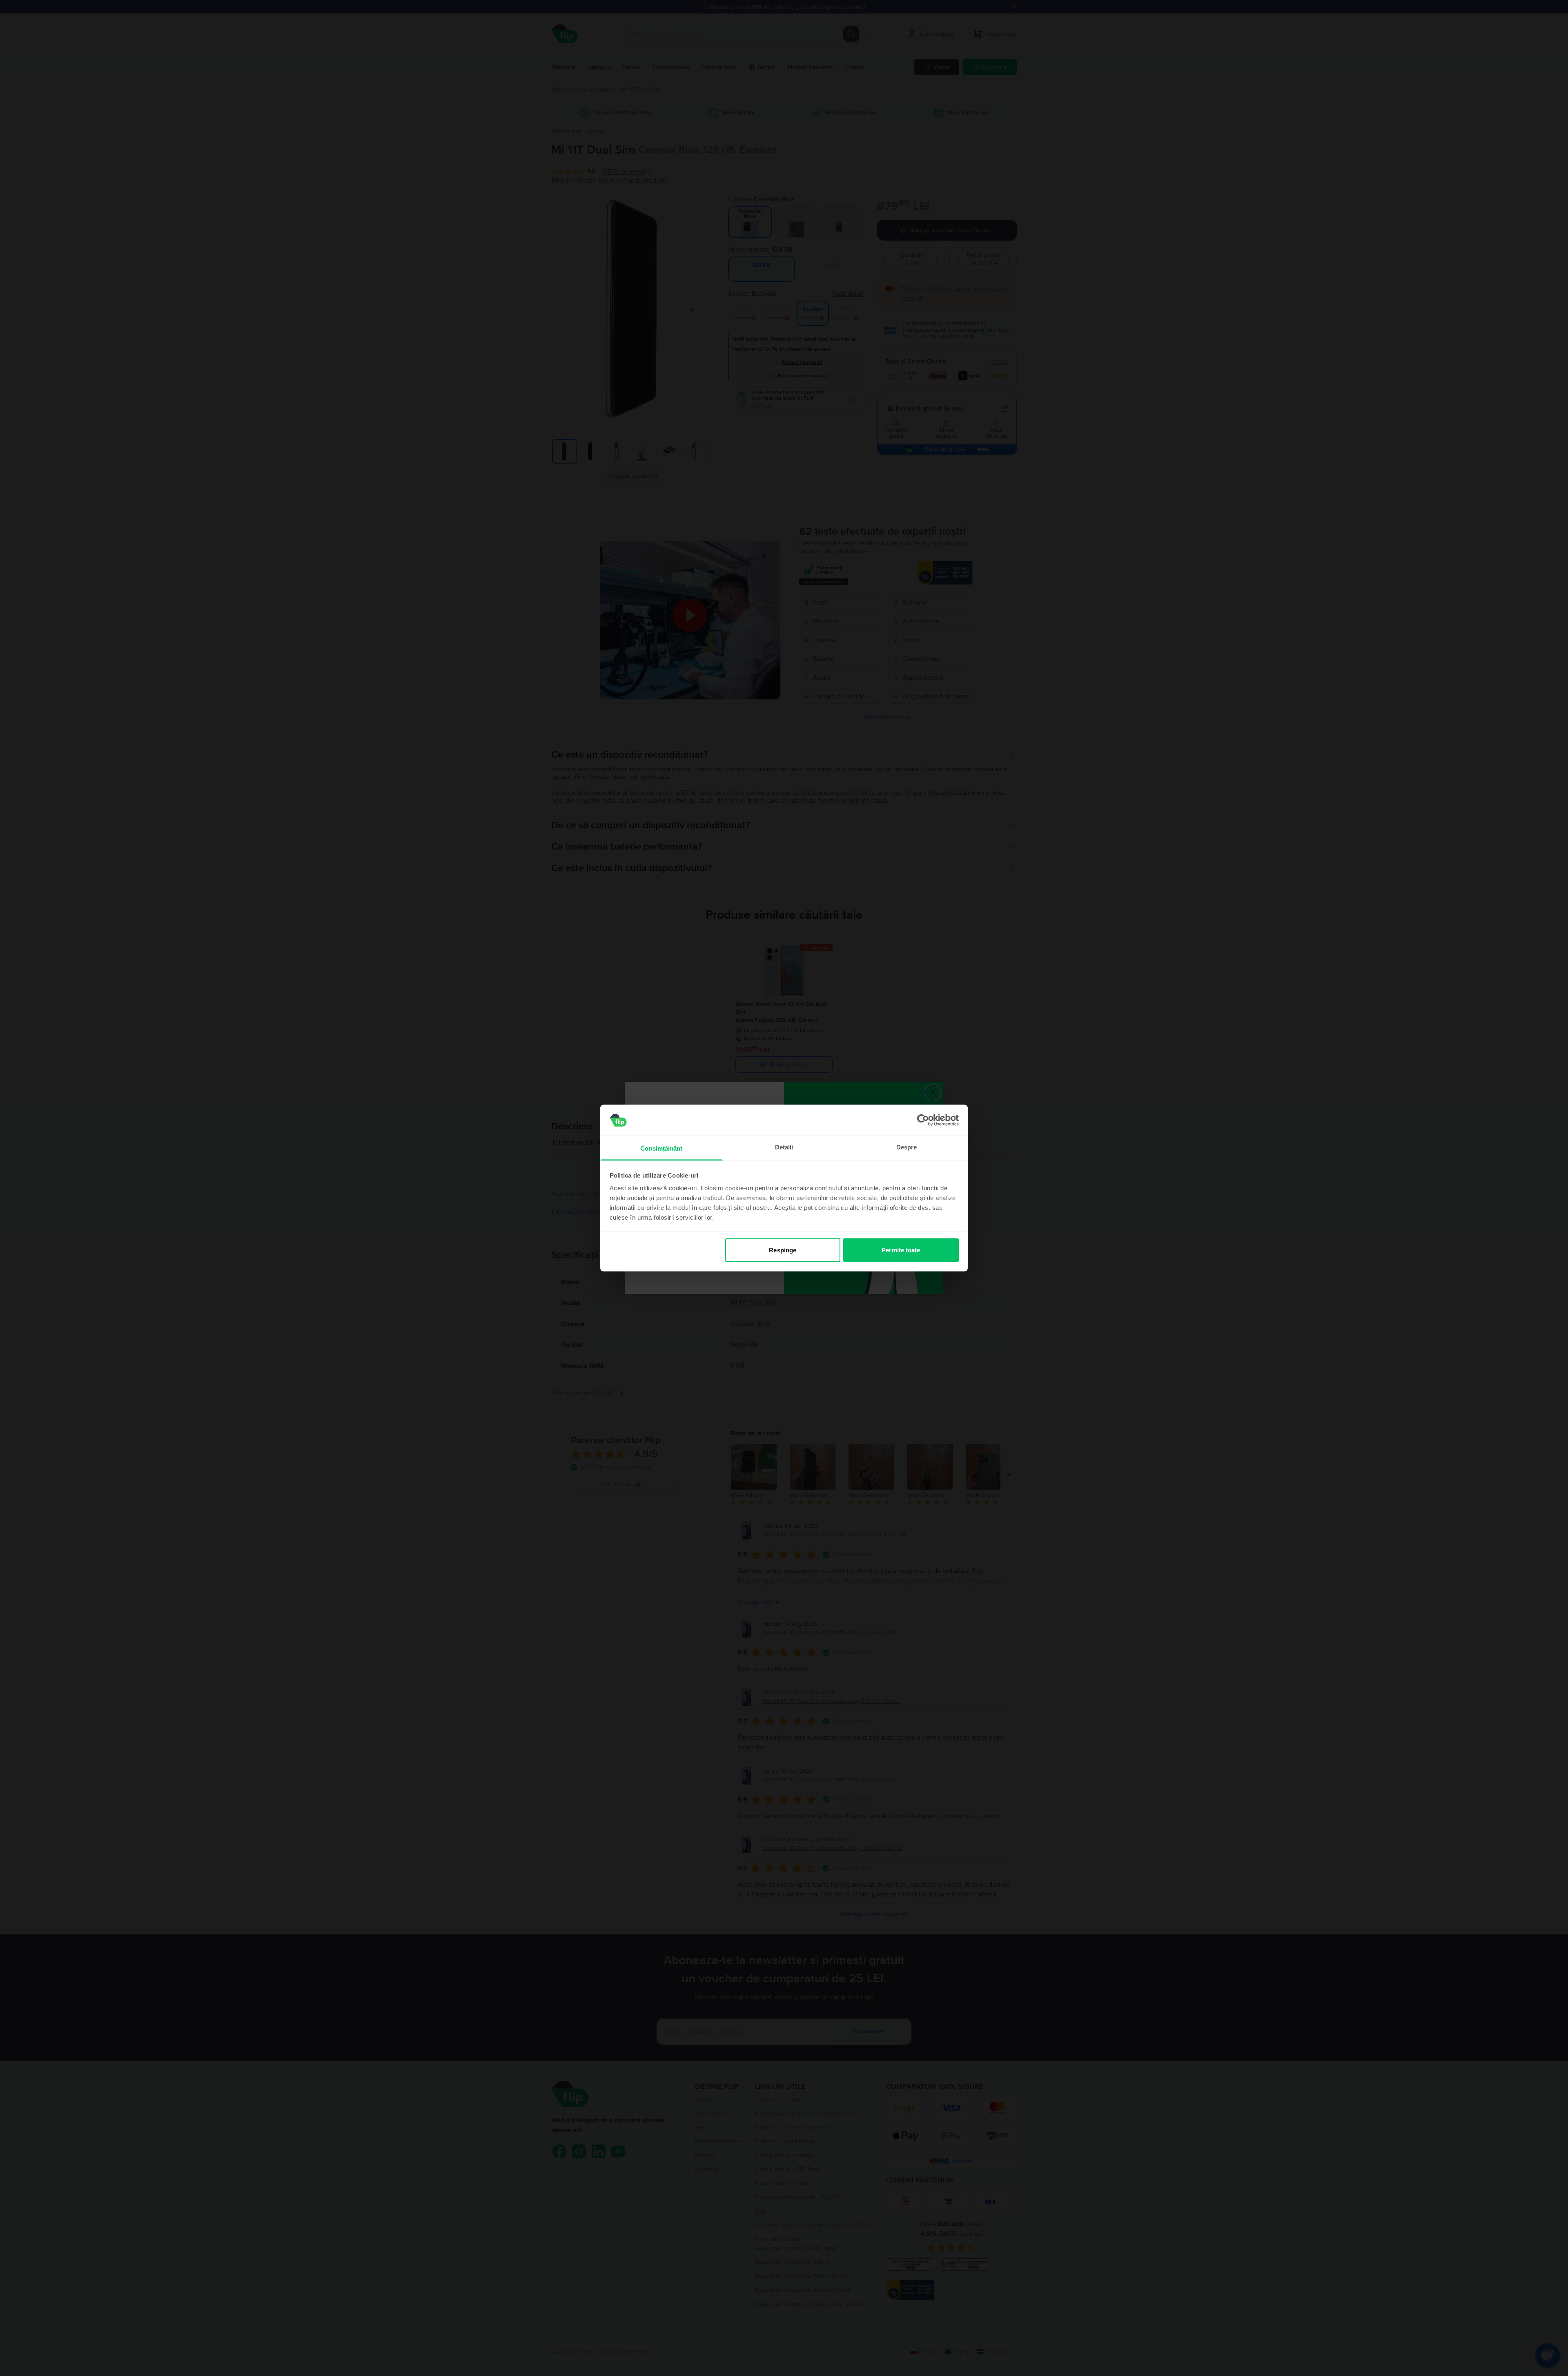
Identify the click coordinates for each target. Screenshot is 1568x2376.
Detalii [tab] (784, 1147)
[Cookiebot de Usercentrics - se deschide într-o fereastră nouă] (923, 1120)
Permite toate (901, 1250)
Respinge (783, 1250)
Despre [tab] (907, 1147)
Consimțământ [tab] (661, 1148)
